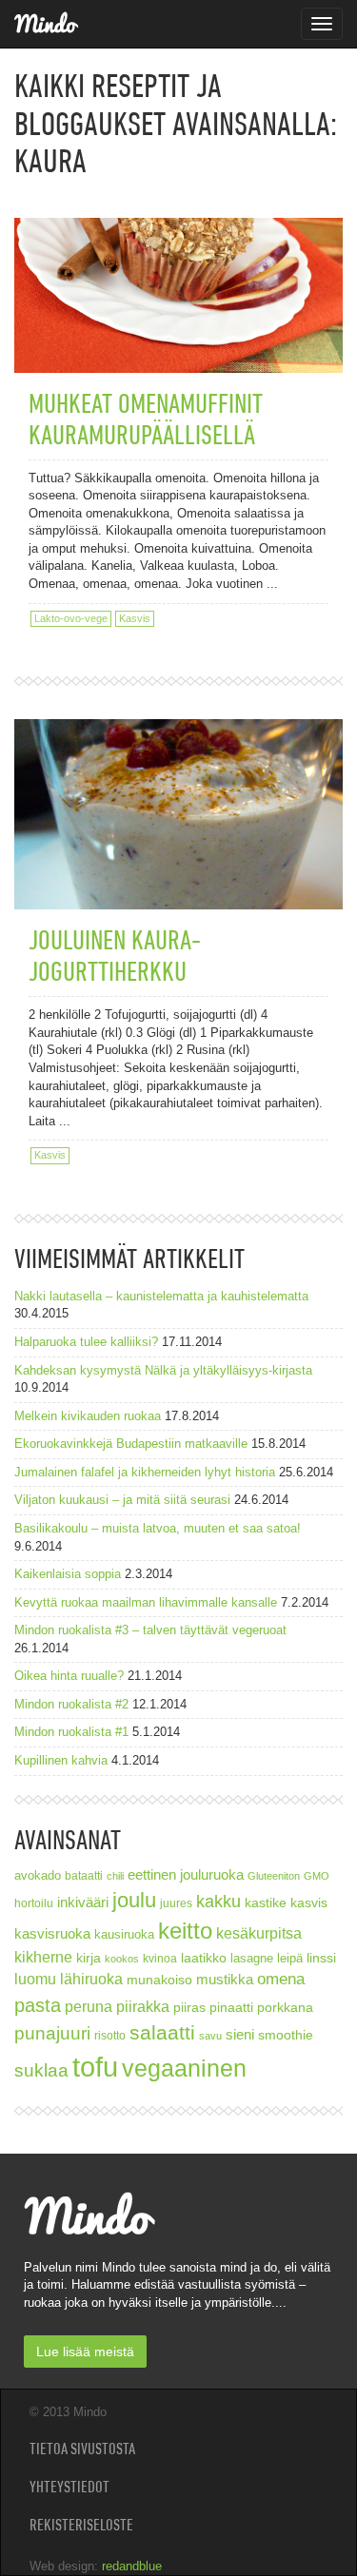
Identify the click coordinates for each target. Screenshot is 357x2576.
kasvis (309, 1903)
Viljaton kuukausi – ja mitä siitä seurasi (122, 1500)
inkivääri (83, 1902)
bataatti (84, 1875)
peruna (89, 2006)
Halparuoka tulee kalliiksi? (86, 1342)
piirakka (143, 2006)
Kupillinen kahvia (61, 1760)
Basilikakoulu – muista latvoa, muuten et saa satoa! (158, 1528)
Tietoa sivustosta (82, 2449)
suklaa (41, 2070)
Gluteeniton (274, 1876)
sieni (240, 2034)
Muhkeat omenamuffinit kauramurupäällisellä (146, 419)
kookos (122, 1959)
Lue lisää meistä (85, 2352)
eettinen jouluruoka (186, 1874)
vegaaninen (184, 2069)
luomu (35, 1979)
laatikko (204, 1958)
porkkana (285, 2008)
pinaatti (231, 2007)
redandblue (132, 2566)
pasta (38, 2005)
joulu (134, 1900)
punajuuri (52, 2033)
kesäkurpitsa (259, 1933)
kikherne (43, 1957)
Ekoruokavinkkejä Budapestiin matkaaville (131, 1444)
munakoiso (159, 1980)
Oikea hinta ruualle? (69, 1676)
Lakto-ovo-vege (71, 618)
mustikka (225, 1979)
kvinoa (160, 1958)
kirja (89, 1958)
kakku (218, 1901)
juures (176, 1903)
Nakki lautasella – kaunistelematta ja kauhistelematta (161, 1296)
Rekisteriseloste (81, 2525)
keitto (185, 1931)
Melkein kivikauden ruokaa (88, 1416)
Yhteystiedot (69, 2487)
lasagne (252, 1959)
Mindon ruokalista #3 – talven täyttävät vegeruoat (150, 1630)
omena (281, 1979)
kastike (266, 1903)
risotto (110, 2035)
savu (210, 2036)
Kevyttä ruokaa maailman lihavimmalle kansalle (146, 1602)
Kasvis (135, 618)
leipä (290, 1959)
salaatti (162, 2032)
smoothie (286, 2035)
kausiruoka (124, 1935)
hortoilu (34, 1903)
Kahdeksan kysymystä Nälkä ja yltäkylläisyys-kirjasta (163, 1370)
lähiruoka (91, 1979)
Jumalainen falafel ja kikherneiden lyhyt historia (145, 1472)
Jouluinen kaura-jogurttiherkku (115, 955)
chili (115, 1876)
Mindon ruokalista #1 (71, 1732)
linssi (321, 1958)
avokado (38, 1876)
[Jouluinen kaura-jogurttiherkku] (178, 818)
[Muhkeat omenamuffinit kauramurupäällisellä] (178, 263)
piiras (189, 2007)
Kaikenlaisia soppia (68, 1574)
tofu (95, 2067)
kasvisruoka (52, 1933)
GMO (317, 1876)
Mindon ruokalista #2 (71, 1704)
